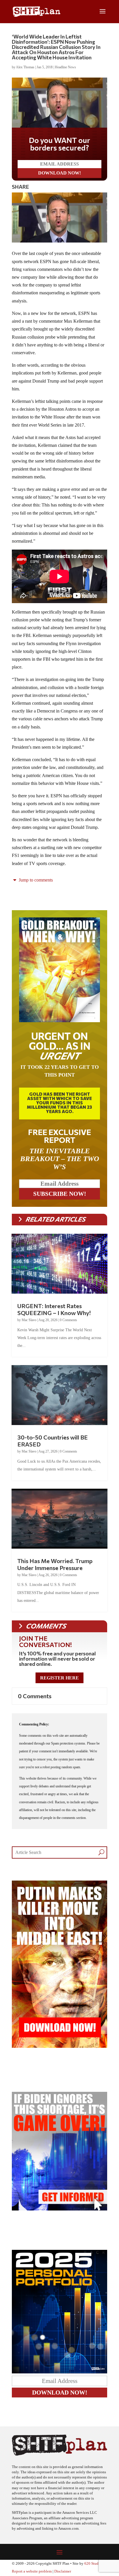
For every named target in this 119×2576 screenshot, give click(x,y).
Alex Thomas (25, 67)
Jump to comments (35, 880)
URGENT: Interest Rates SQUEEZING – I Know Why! (54, 1309)
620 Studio (93, 2564)
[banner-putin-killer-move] (59, 2046)
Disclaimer (63, 2571)
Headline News (65, 67)
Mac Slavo (29, 1320)
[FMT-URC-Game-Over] (59, 2209)
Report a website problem (32, 2571)
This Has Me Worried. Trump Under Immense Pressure (55, 1564)
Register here (59, 1678)
